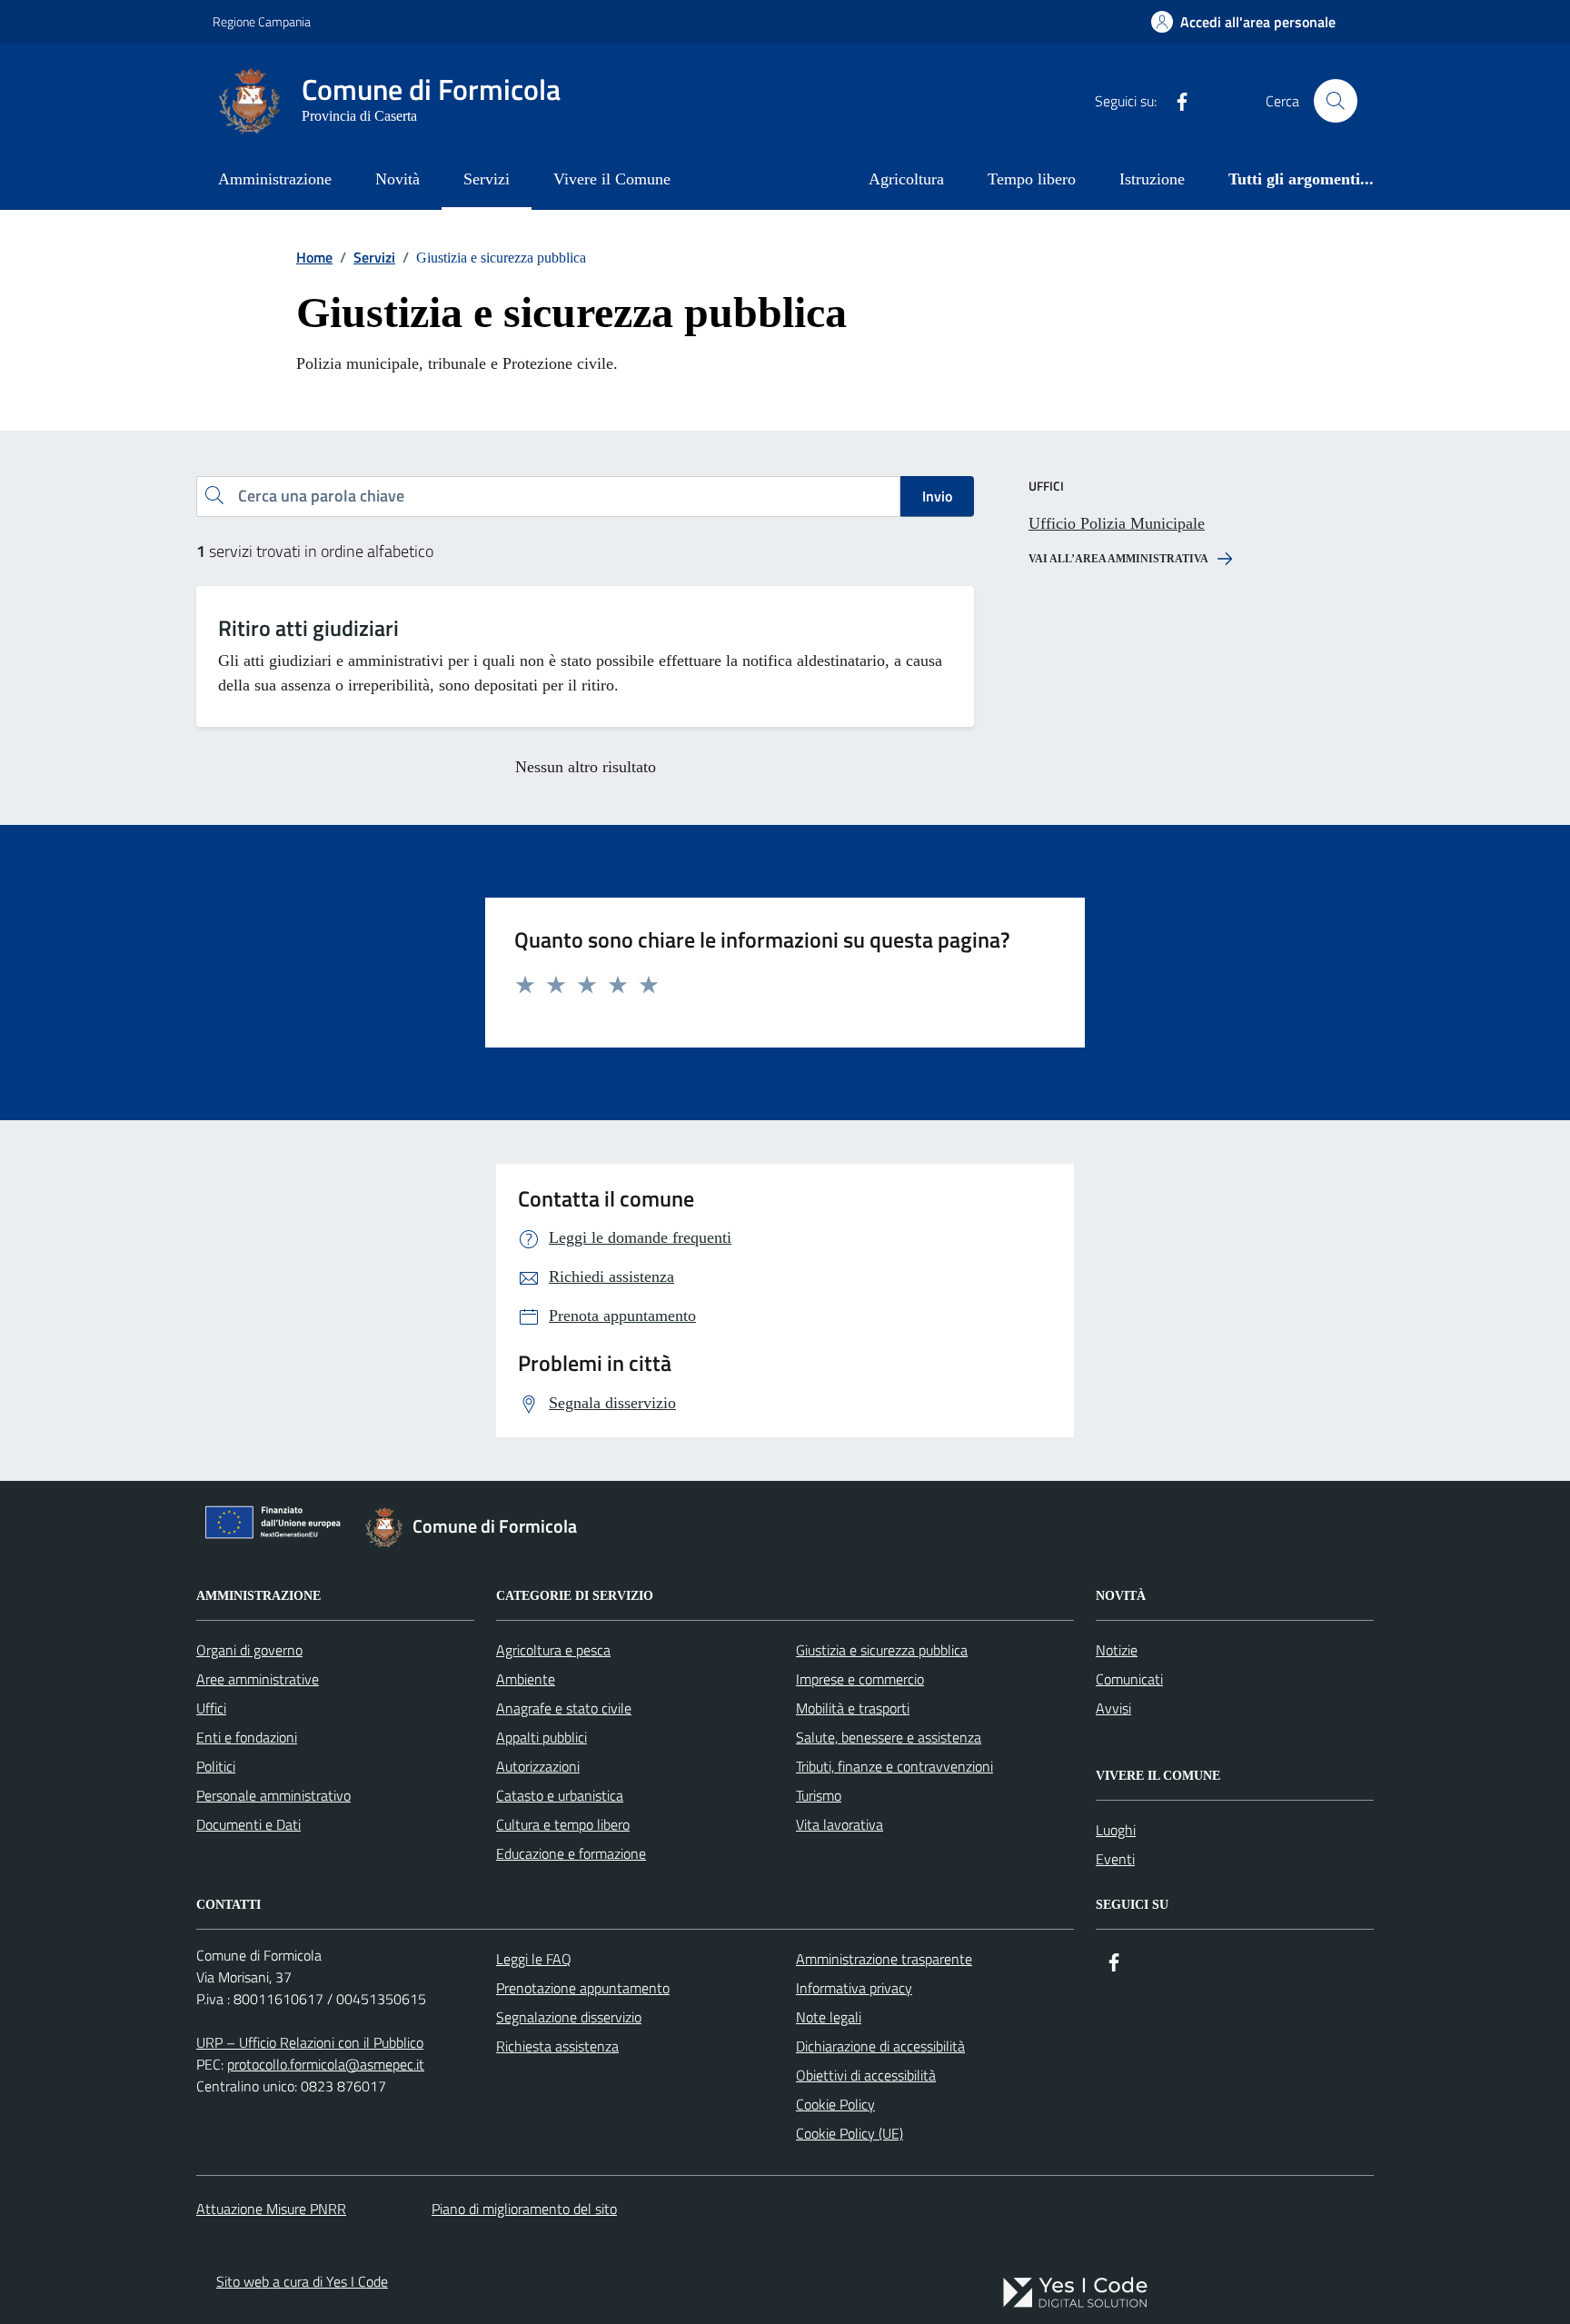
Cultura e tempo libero (563, 1824)
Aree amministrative (258, 1679)
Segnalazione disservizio (569, 2017)
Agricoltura (906, 179)
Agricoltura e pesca (553, 1650)
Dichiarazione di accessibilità (880, 2046)
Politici (216, 1766)
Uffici (211, 1708)
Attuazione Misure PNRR (271, 2209)
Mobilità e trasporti (853, 1708)
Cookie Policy (835, 2104)
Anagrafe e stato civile (564, 1708)
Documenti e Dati (248, 1824)
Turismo (819, 1795)
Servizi (487, 179)
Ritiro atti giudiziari (308, 628)
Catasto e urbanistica (560, 1795)
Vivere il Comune (612, 179)
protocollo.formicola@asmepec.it (326, 2064)
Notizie (1117, 1650)
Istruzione (1152, 179)
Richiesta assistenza (557, 2046)
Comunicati (1129, 1679)
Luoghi (1116, 1830)
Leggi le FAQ (534, 1959)
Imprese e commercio (860, 1679)
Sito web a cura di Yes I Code (302, 2281)
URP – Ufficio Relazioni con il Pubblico (310, 2042)
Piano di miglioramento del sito (524, 2209)
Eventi (1115, 1859)
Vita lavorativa (840, 1824)
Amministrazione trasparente (884, 1959)
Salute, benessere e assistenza (889, 1737)
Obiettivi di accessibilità (866, 2075)
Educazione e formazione (571, 1853)
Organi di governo (249, 1650)
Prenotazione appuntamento (583, 1988)
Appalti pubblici (542, 1737)
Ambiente (526, 1679)
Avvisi (1113, 1708)
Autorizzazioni (538, 1766)
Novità (397, 179)
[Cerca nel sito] (1336, 101)
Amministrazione (275, 179)
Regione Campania (262, 21)
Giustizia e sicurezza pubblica (882, 1650)
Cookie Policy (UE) (850, 2133)
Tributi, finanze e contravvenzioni (894, 1766)
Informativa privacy (854, 1988)
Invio (937, 496)
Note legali (829, 2017)
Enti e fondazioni (247, 1737)
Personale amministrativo (273, 1795)
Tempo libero (1032, 179)
